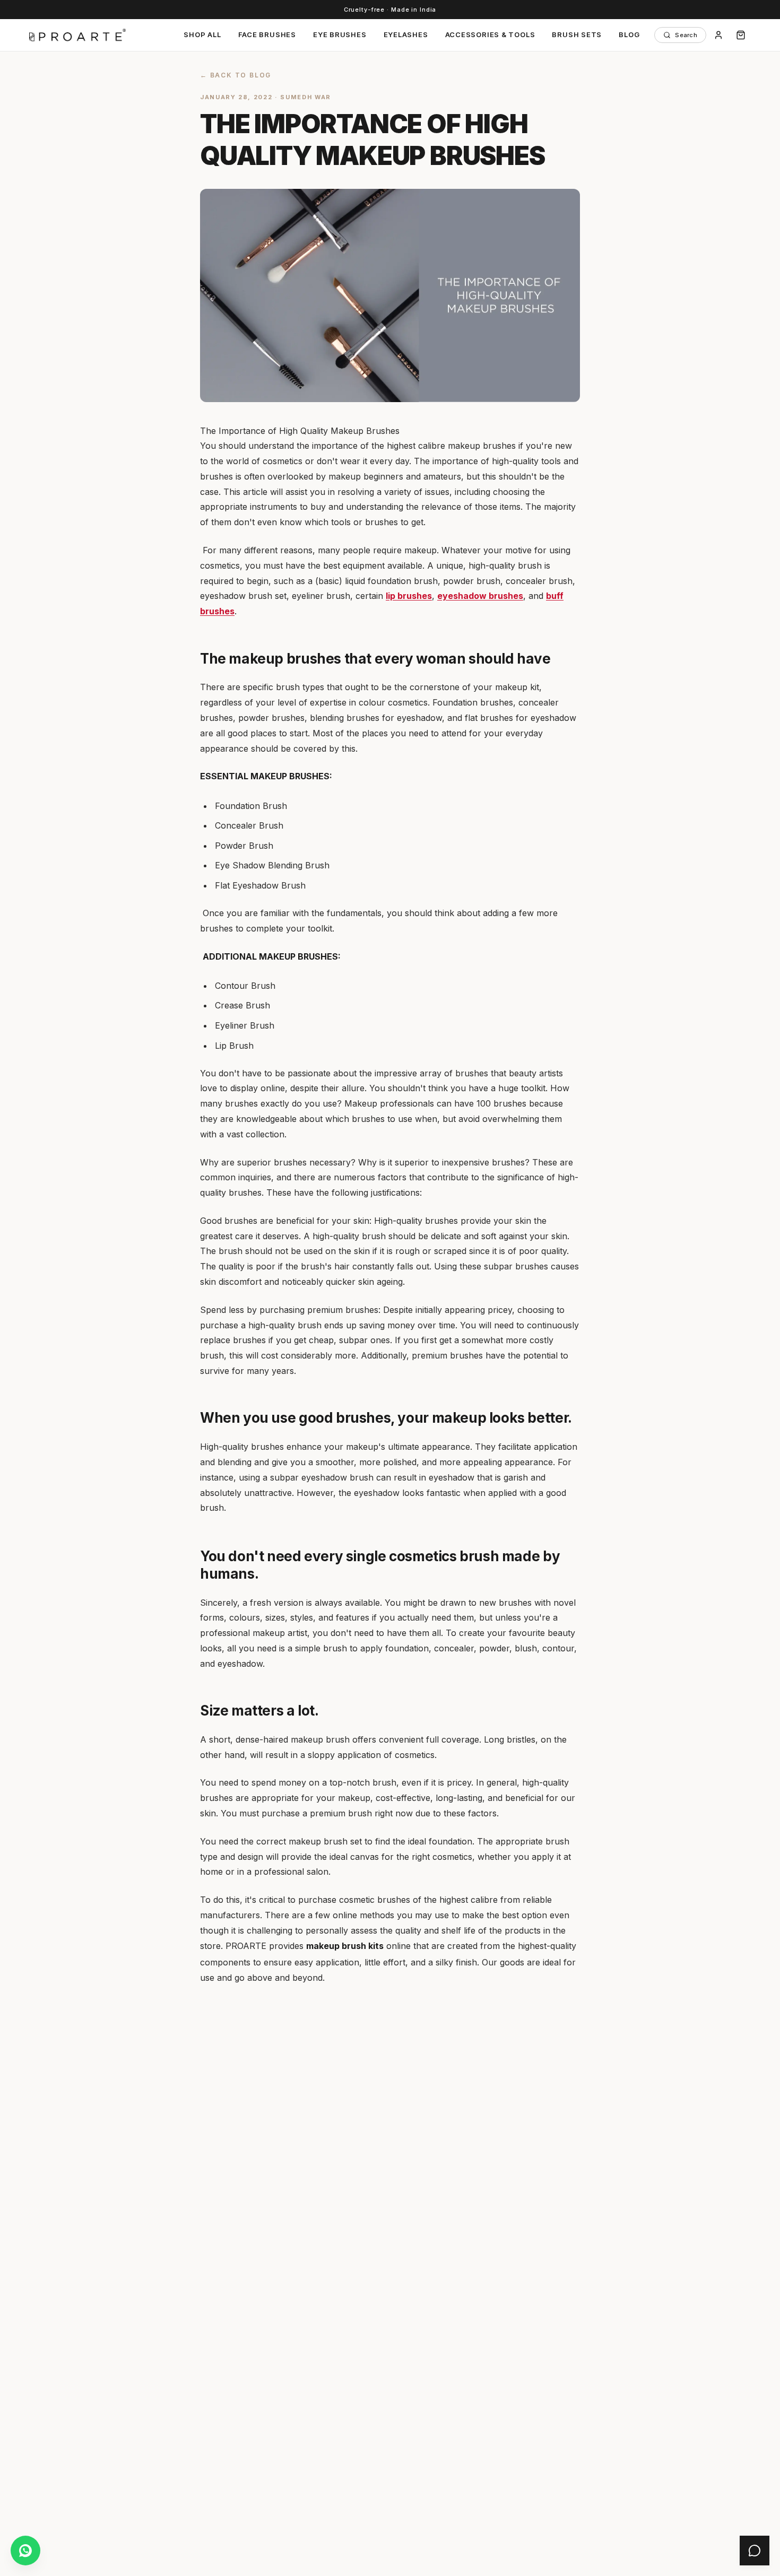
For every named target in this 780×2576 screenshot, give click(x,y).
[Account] (718, 35)
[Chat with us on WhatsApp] (25, 2551)
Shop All (202, 34)
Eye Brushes (340, 34)
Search (686, 35)
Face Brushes (267, 34)
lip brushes (409, 596)
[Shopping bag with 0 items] (741, 35)
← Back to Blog (236, 75)
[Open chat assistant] (755, 2551)
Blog (629, 34)
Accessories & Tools (490, 34)
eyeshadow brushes (480, 596)
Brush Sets (577, 34)
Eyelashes (406, 34)
